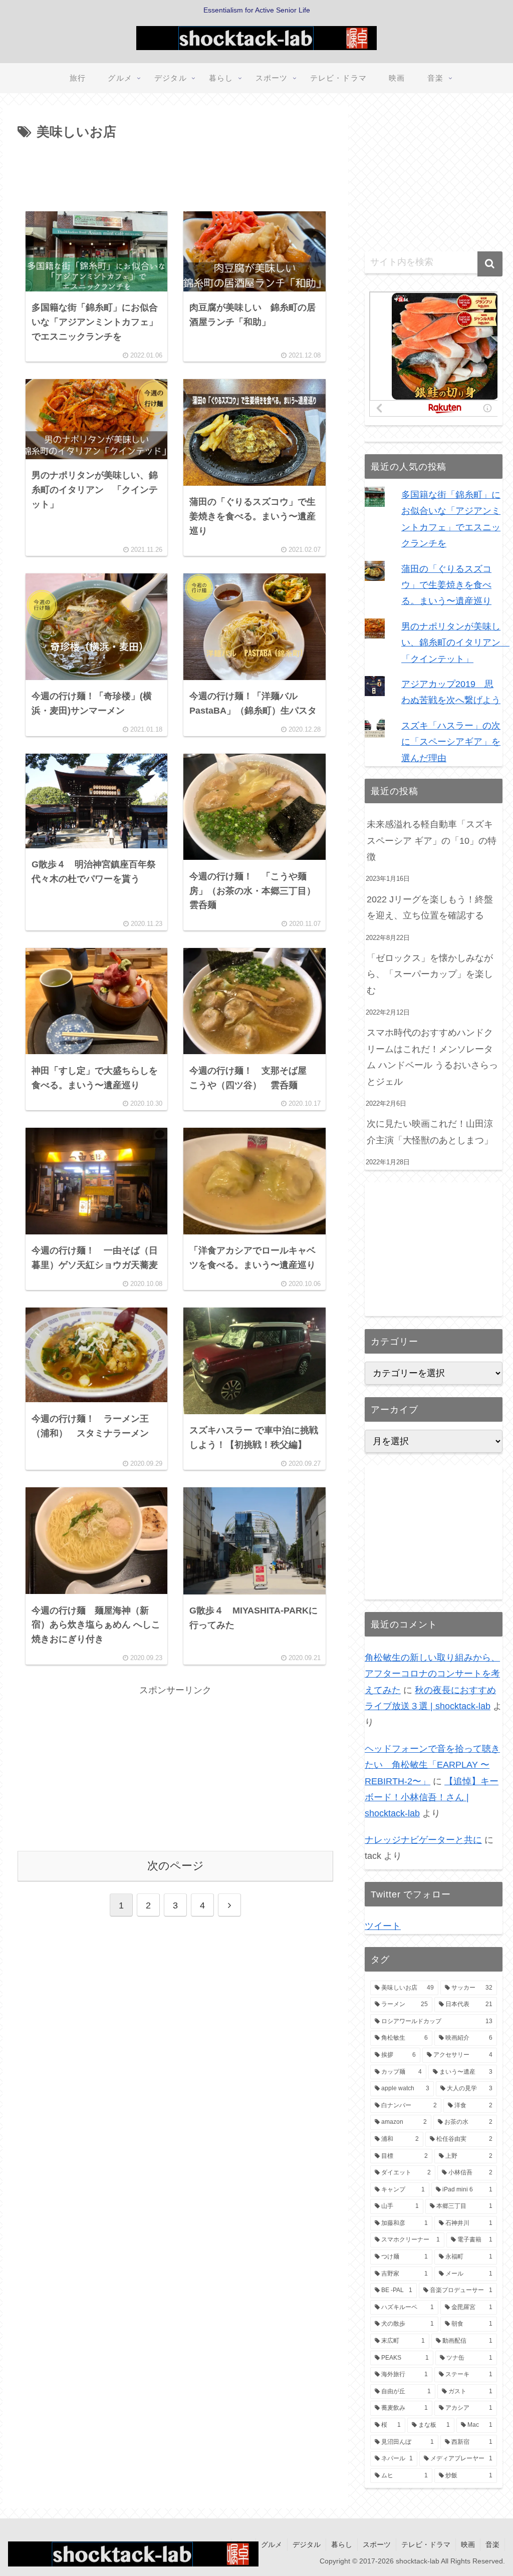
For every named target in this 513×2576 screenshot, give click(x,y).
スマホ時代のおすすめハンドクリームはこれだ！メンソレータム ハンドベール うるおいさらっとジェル (432, 1057)
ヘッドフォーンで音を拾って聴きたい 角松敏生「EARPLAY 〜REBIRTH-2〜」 (432, 1765)
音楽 (492, 2544)
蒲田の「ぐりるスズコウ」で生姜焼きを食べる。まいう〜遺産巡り (446, 585)
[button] (490, 264)
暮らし (342, 2544)
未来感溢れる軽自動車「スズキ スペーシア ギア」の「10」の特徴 (432, 841)
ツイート (383, 1926)
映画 (468, 2544)
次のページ (176, 1866)
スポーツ (377, 2544)
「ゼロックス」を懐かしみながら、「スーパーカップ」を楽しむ (430, 974)
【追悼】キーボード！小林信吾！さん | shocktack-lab (432, 1798)
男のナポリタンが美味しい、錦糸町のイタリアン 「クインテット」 (455, 643)
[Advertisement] (175, 174)
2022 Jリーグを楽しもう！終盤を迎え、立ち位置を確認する (430, 907)
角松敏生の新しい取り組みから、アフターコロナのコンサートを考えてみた (432, 1674)
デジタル (307, 2544)
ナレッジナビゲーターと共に (423, 1840)
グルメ (272, 2544)
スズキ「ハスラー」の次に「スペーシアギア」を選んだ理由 (451, 742)
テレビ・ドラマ (426, 2544)
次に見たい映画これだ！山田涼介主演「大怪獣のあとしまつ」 (431, 1132)
